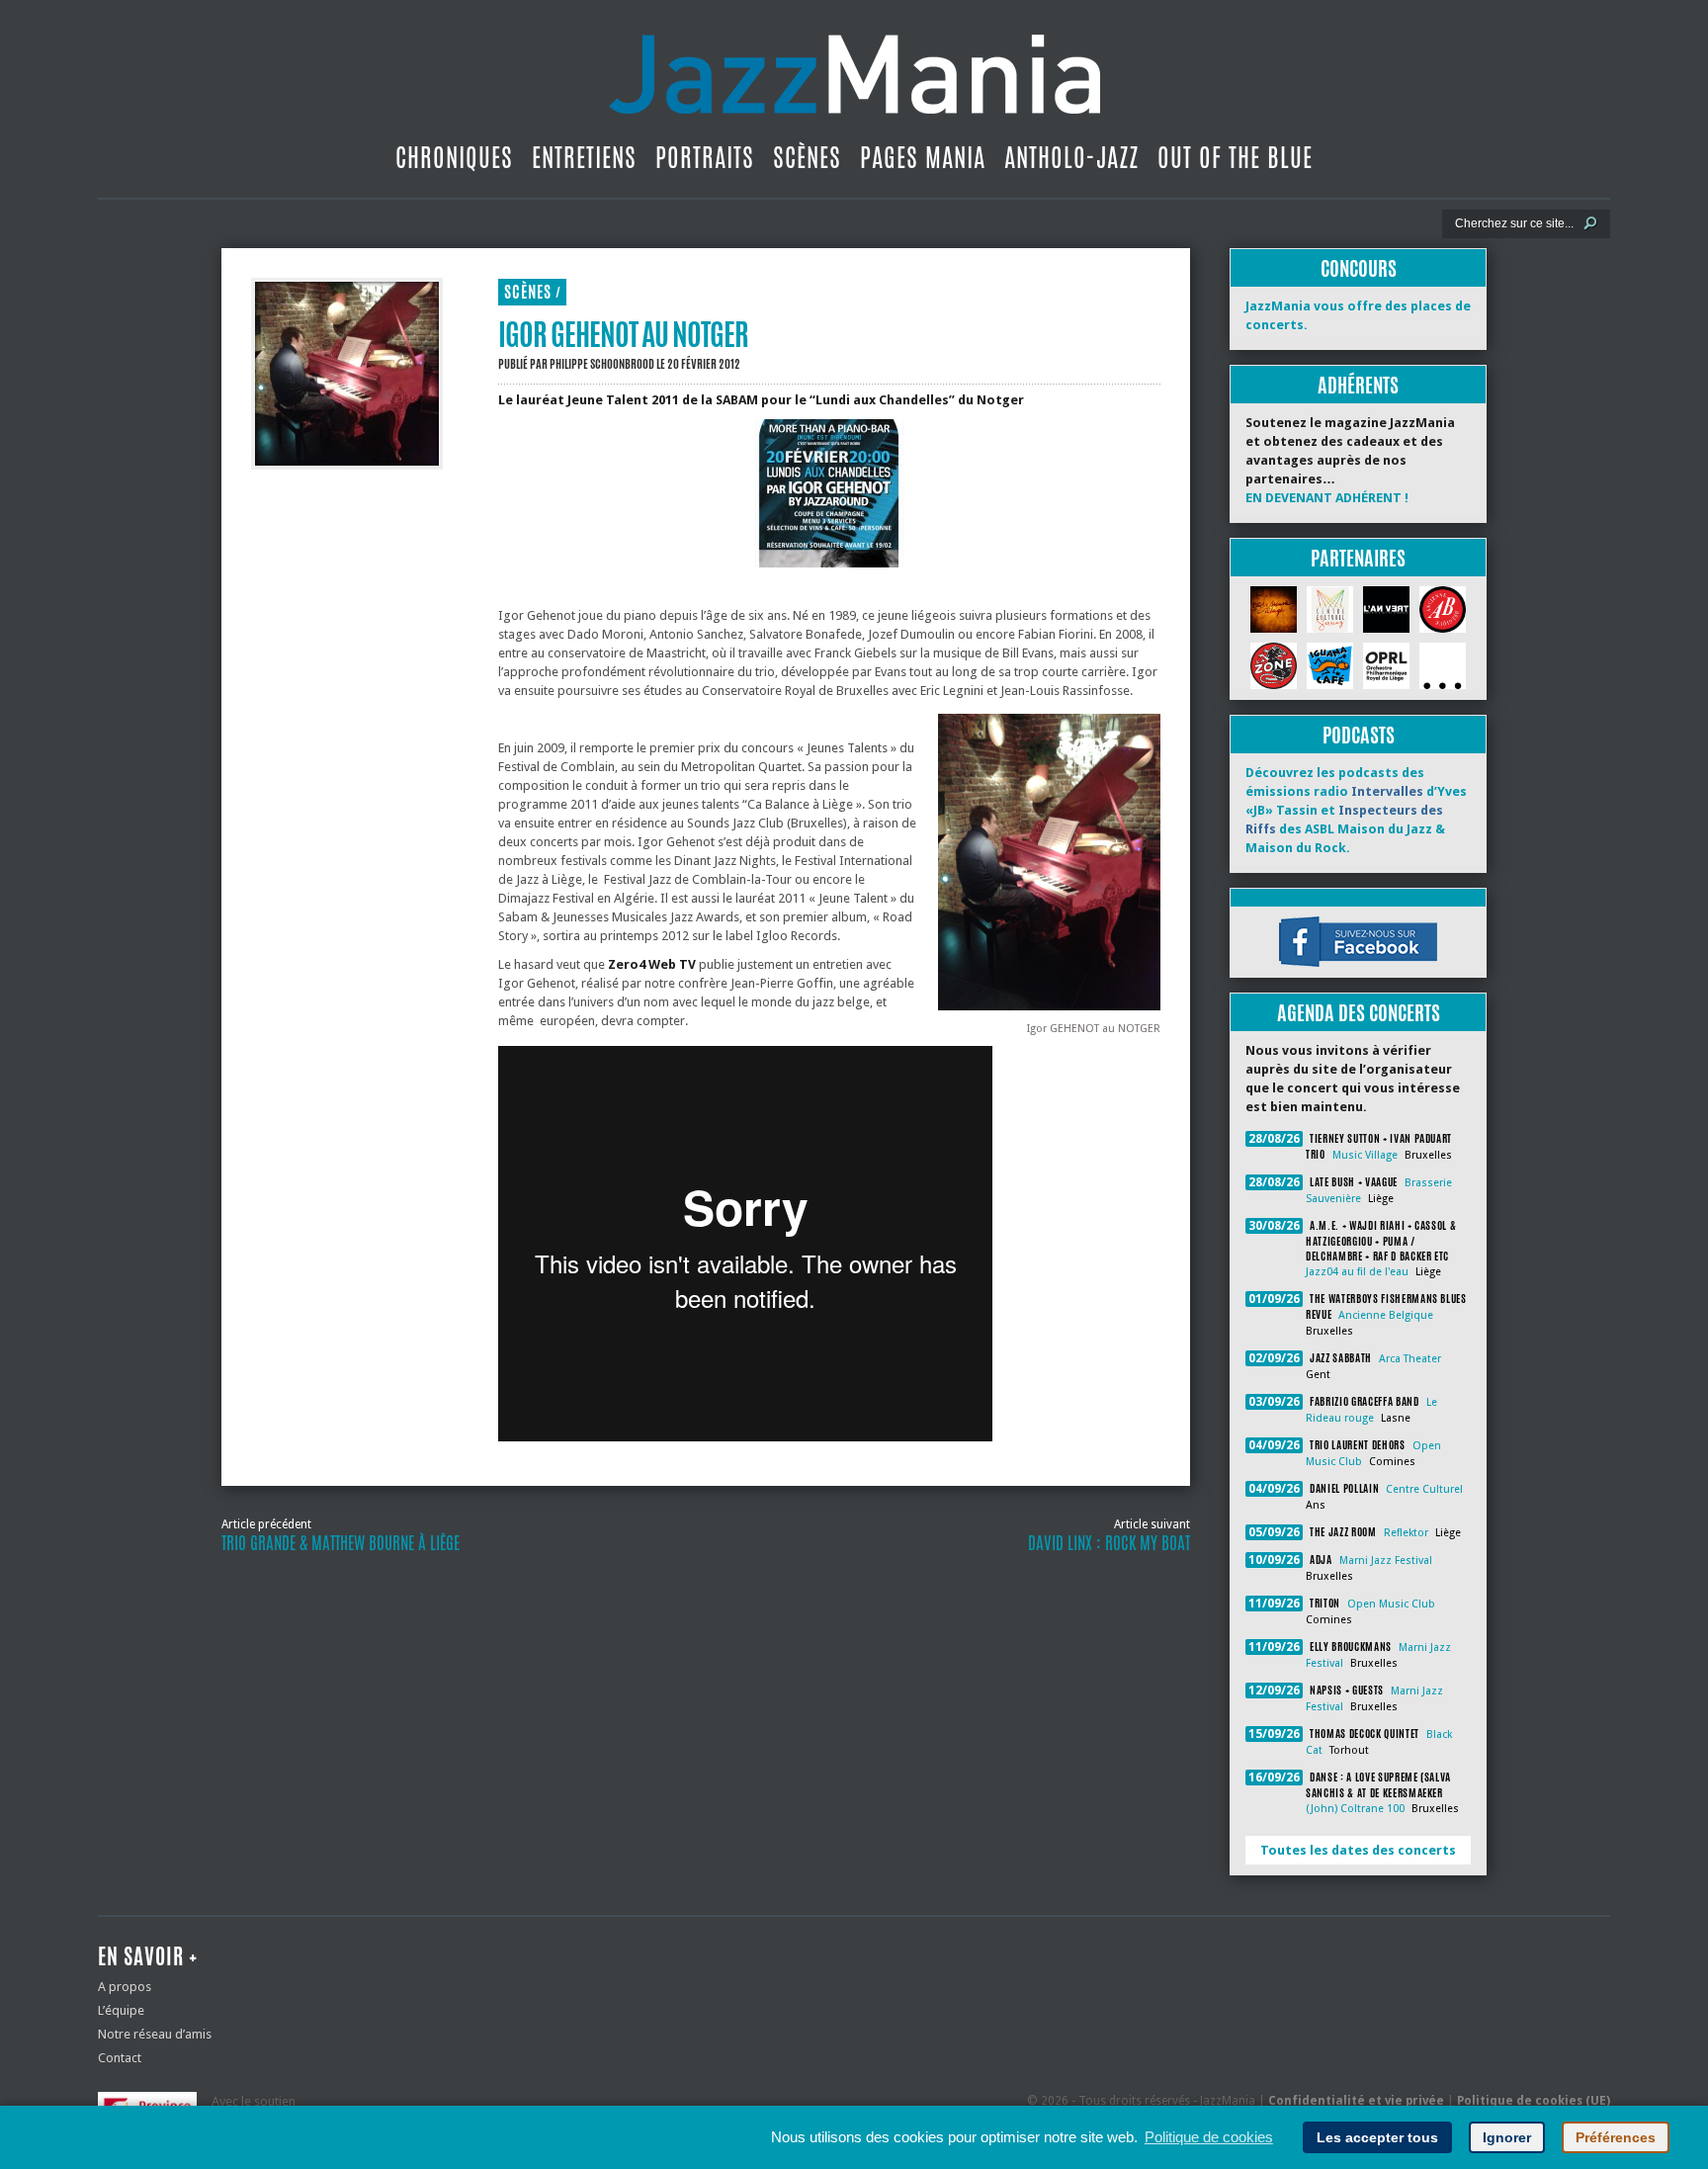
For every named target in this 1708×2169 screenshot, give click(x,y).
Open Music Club (1391, 1604)
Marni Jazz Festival (1386, 1561)
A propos (125, 1987)
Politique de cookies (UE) (1534, 2101)
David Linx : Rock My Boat (1109, 1543)
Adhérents (1358, 385)
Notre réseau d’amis (155, 2034)
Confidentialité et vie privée (1356, 2101)
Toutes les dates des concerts (1358, 1850)
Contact (120, 2058)
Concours (1359, 268)
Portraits (705, 157)
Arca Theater (1410, 1359)
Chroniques (454, 157)
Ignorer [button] (1507, 2137)
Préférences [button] (1616, 2137)
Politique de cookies (1209, 2137)
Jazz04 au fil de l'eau (1357, 1272)
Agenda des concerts (1359, 1013)
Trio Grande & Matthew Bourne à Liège (341, 1543)
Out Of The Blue (1235, 157)
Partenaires (1358, 558)
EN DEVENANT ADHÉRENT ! (1327, 498)
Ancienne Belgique (1386, 1315)
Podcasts (1359, 735)
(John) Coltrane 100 (1355, 1809)
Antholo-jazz (1071, 157)
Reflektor (1406, 1533)
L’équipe (121, 2010)
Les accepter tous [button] (1377, 2137)
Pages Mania (923, 157)
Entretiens (584, 157)
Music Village (1365, 1155)
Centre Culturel (1424, 1489)
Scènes (807, 157)
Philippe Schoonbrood (602, 364)
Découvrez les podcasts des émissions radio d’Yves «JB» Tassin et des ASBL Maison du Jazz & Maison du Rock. (1356, 810)
